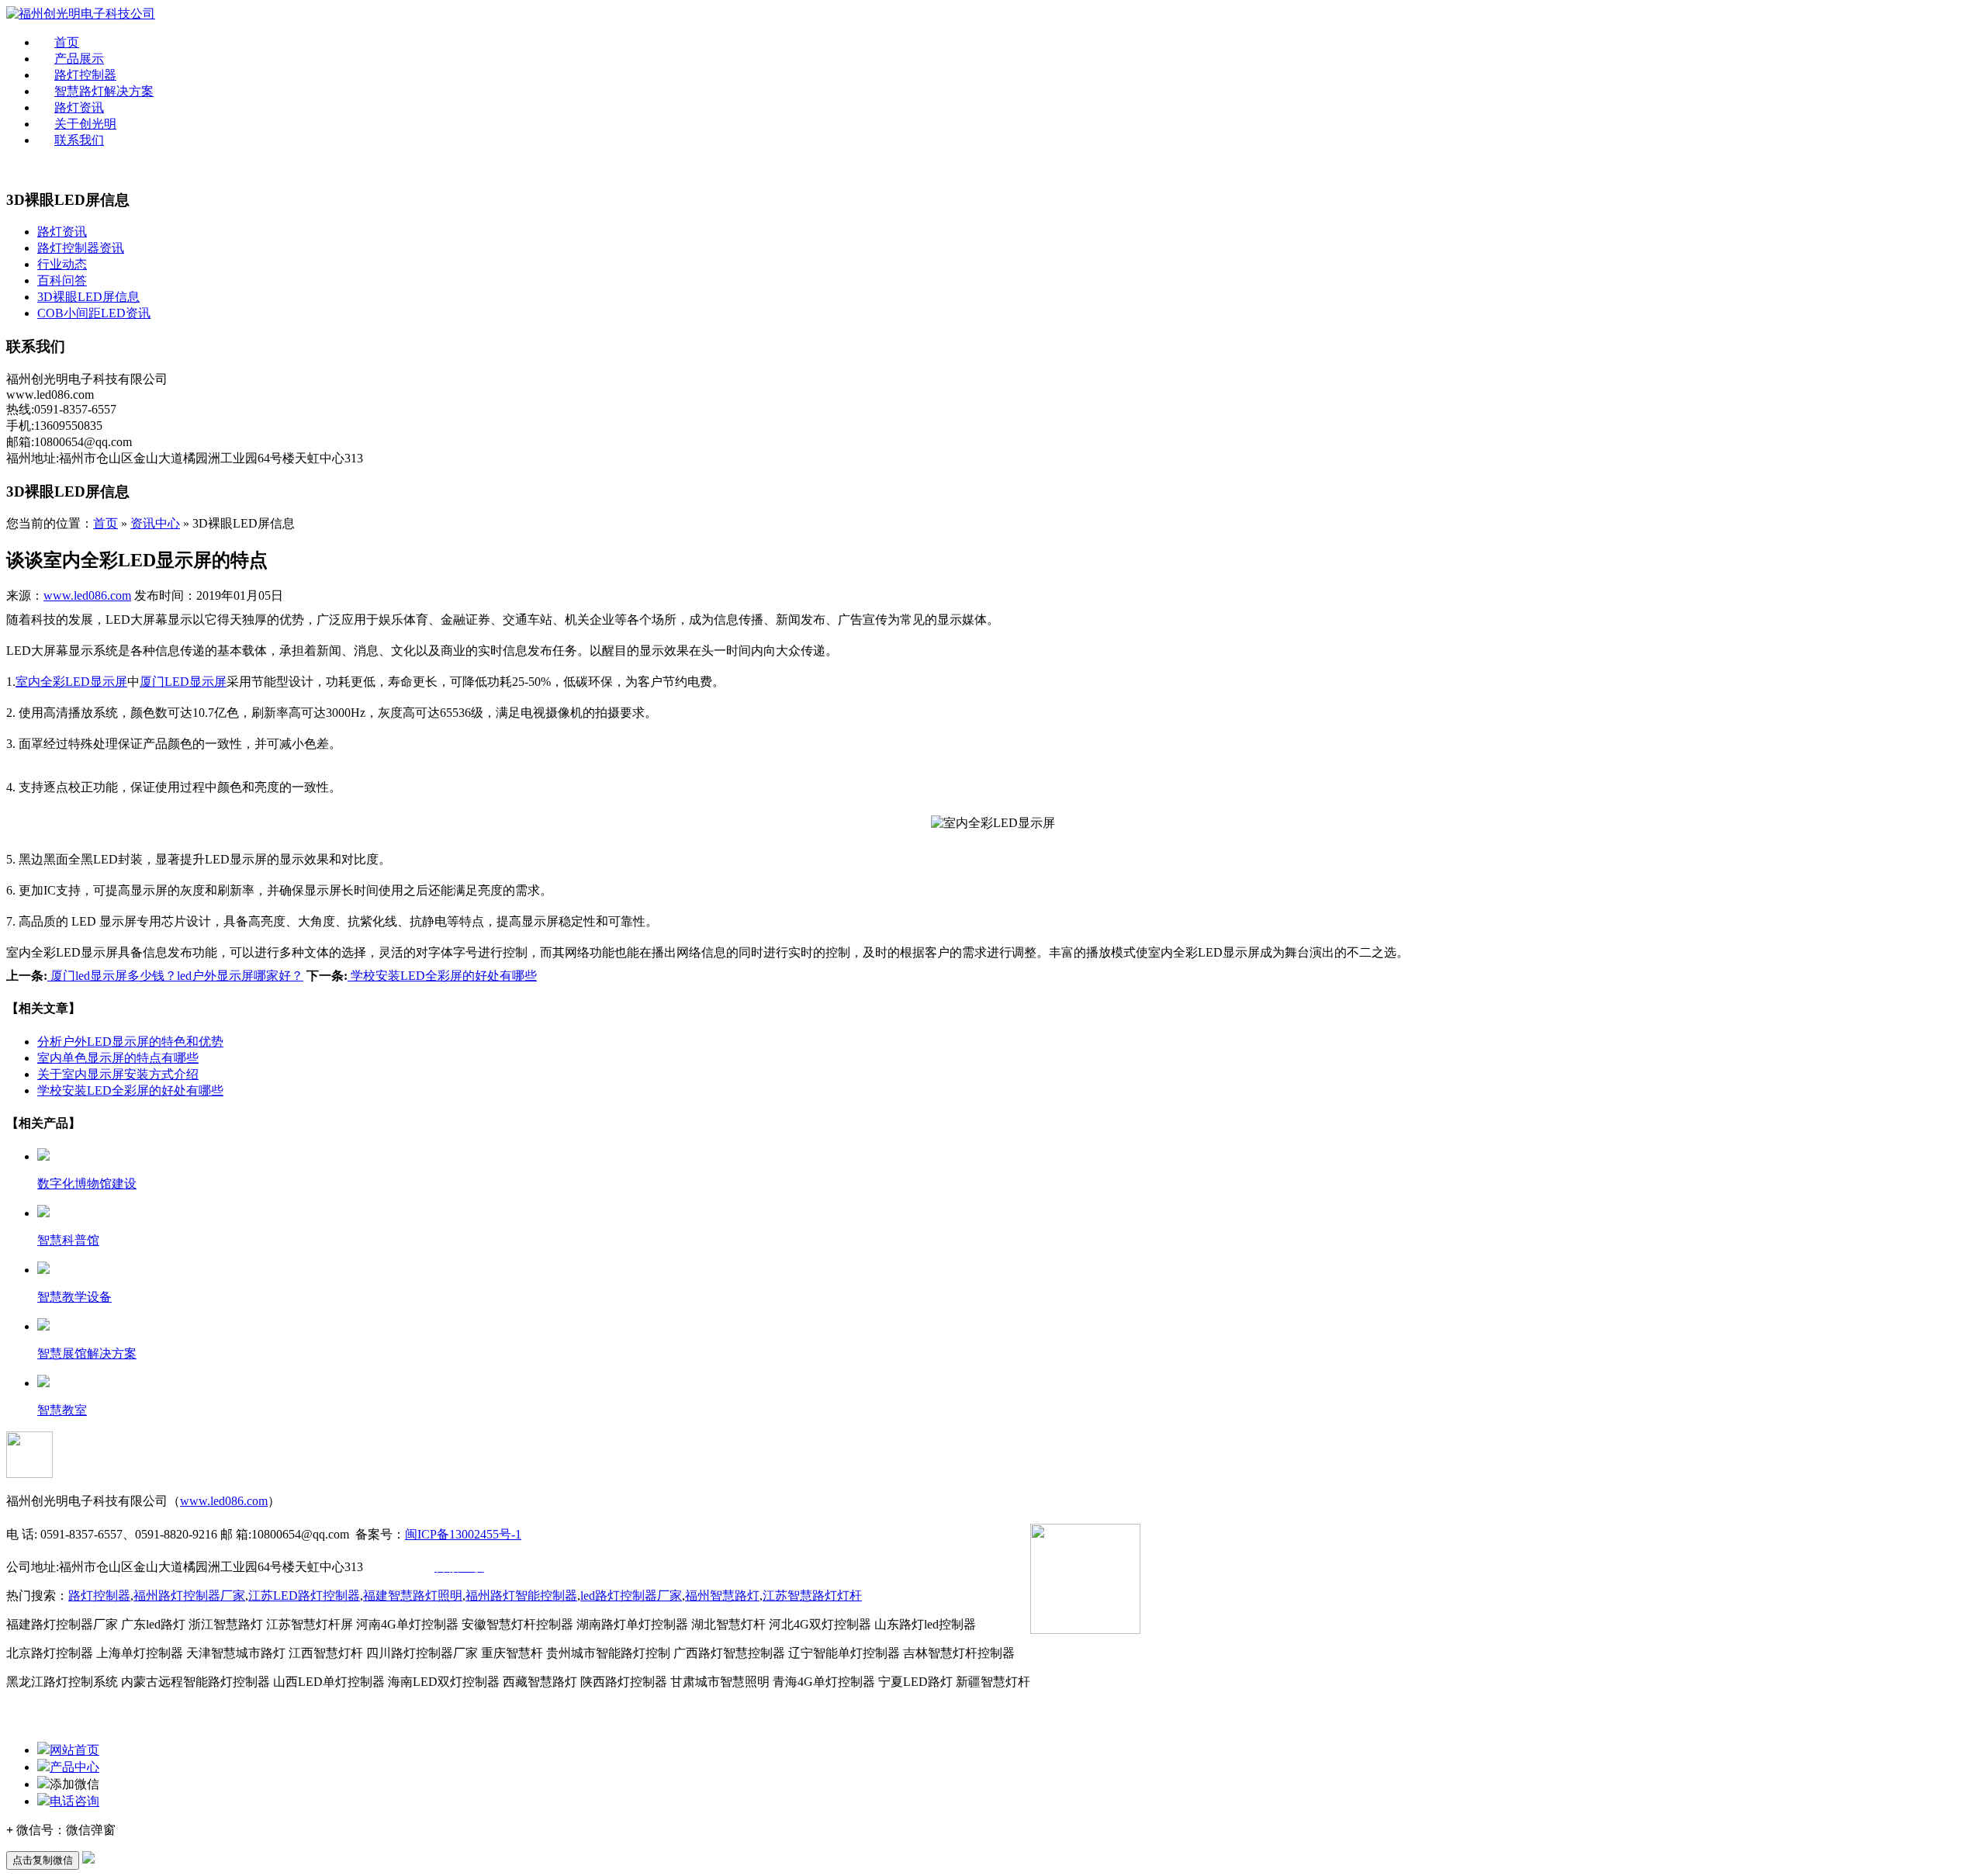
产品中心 (74, 1767)
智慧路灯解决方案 (104, 91)
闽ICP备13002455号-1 (463, 1534)
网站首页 (74, 1750)
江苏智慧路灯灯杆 (812, 1596)
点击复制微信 (43, 1860)
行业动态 (62, 264)
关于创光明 (85, 124)
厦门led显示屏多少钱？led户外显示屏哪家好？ (175, 976)
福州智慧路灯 (722, 1596)
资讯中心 (155, 523)
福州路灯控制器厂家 (189, 1596)
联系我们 (79, 140)
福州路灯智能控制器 (521, 1596)
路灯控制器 (85, 75)
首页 (67, 42)
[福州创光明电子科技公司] (81, 14)
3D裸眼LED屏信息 (88, 297)
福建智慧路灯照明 (413, 1596)
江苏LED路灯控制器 (304, 1596)
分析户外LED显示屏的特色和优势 (130, 1042)
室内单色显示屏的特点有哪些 (118, 1058)
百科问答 (62, 280)
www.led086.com (87, 595)
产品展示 (79, 59)
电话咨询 (74, 1801)
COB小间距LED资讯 (94, 313)
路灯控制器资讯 (81, 248)
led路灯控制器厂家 (631, 1596)
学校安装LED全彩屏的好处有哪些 (442, 976)
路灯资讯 (79, 107)
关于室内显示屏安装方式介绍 (118, 1074)
